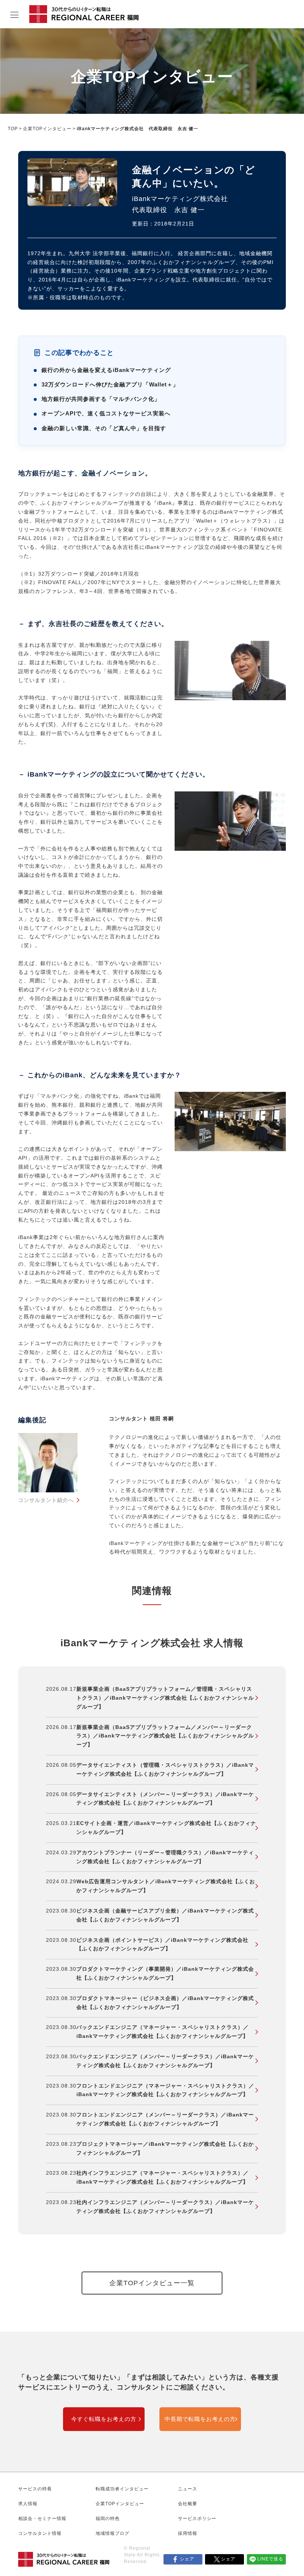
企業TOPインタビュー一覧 (152, 2283)
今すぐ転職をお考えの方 (104, 2419)
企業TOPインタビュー (47, 129)
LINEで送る (270, 2559)
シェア (187, 2559)
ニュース (188, 2489)
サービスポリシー (197, 2519)
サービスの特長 (35, 2489)
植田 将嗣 (162, 1419)
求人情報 (28, 2504)
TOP (13, 129)
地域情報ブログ (113, 2533)
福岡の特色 (108, 2519)
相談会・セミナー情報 (42, 2519)
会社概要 (188, 2504)
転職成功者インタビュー (122, 2489)
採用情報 (188, 2533)
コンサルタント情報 (40, 2533)
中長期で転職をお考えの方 (200, 2419)
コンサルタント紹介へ (46, 1500)
